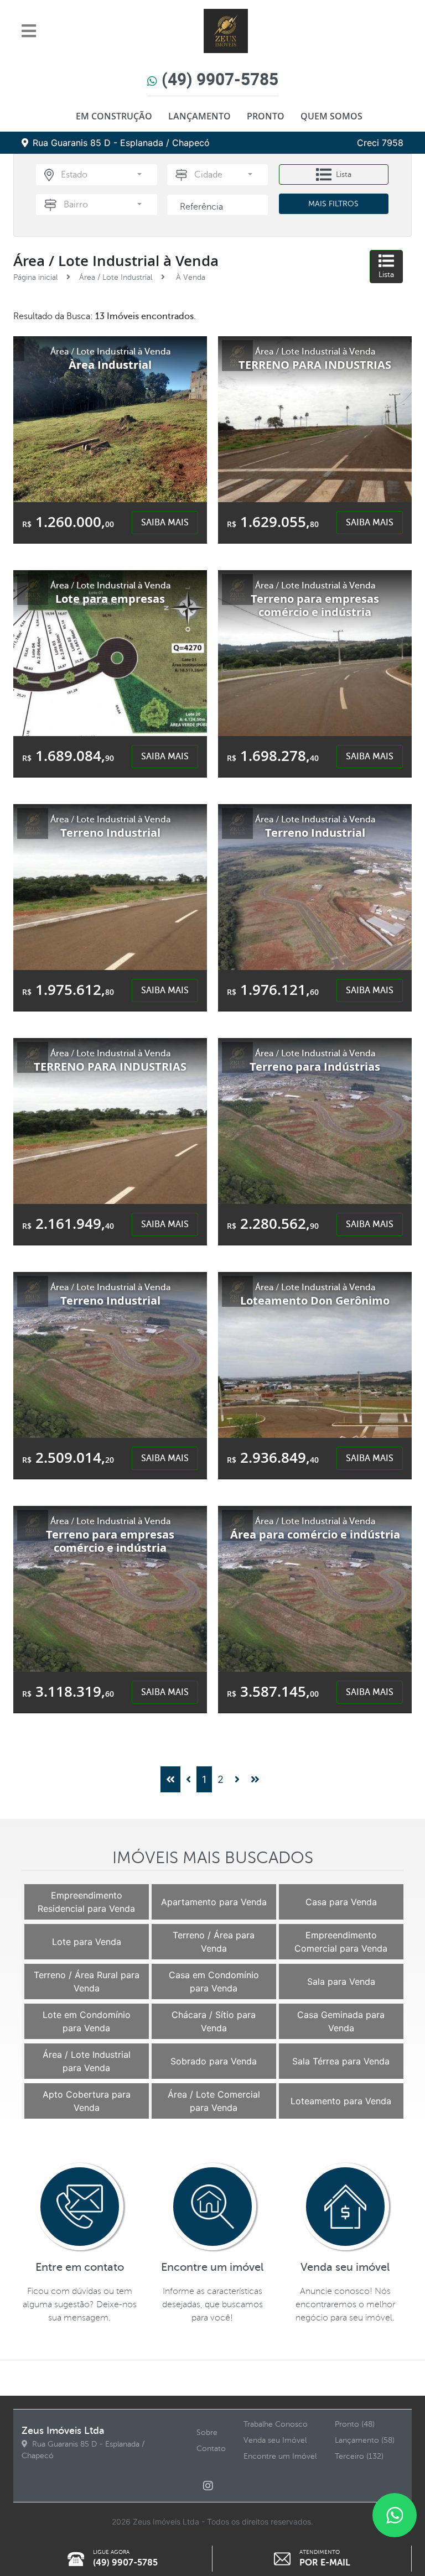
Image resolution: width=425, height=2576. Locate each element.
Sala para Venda (341, 1981)
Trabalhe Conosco (276, 2424)
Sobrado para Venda (214, 2061)
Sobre (207, 2432)
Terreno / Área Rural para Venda (87, 1981)
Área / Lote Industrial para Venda (87, 2061)
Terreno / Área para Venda (214, 1942)
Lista (344, 174)
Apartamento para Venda (214, 1902)
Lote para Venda (87, 1942)
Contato (211, 2449)
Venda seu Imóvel (275, 2440)
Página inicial (35, 277)
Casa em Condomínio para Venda (214, 1981)
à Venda (190, 277)
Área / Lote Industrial (116, 277)
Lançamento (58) (365, 2440)
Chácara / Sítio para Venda (214, 2021)
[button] (101, 175)
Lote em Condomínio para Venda (87, 2021)
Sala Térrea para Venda (341, 2061)
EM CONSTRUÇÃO (114, 116)
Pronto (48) (355, 2424)
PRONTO (266, 116)
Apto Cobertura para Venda (87, 2101)
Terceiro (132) (359, 2456)
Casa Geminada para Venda (341, 2021)
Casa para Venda (341, 1902)
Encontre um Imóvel (280, 2456)
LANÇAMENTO (199, 116)
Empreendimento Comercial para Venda (341, 1942)
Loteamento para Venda (341, 2101)
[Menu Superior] (32, 31)
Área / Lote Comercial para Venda (214, 2101)
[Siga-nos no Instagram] (212, 2486)
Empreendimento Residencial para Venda (86, 1902)
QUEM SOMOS (331, 116)
